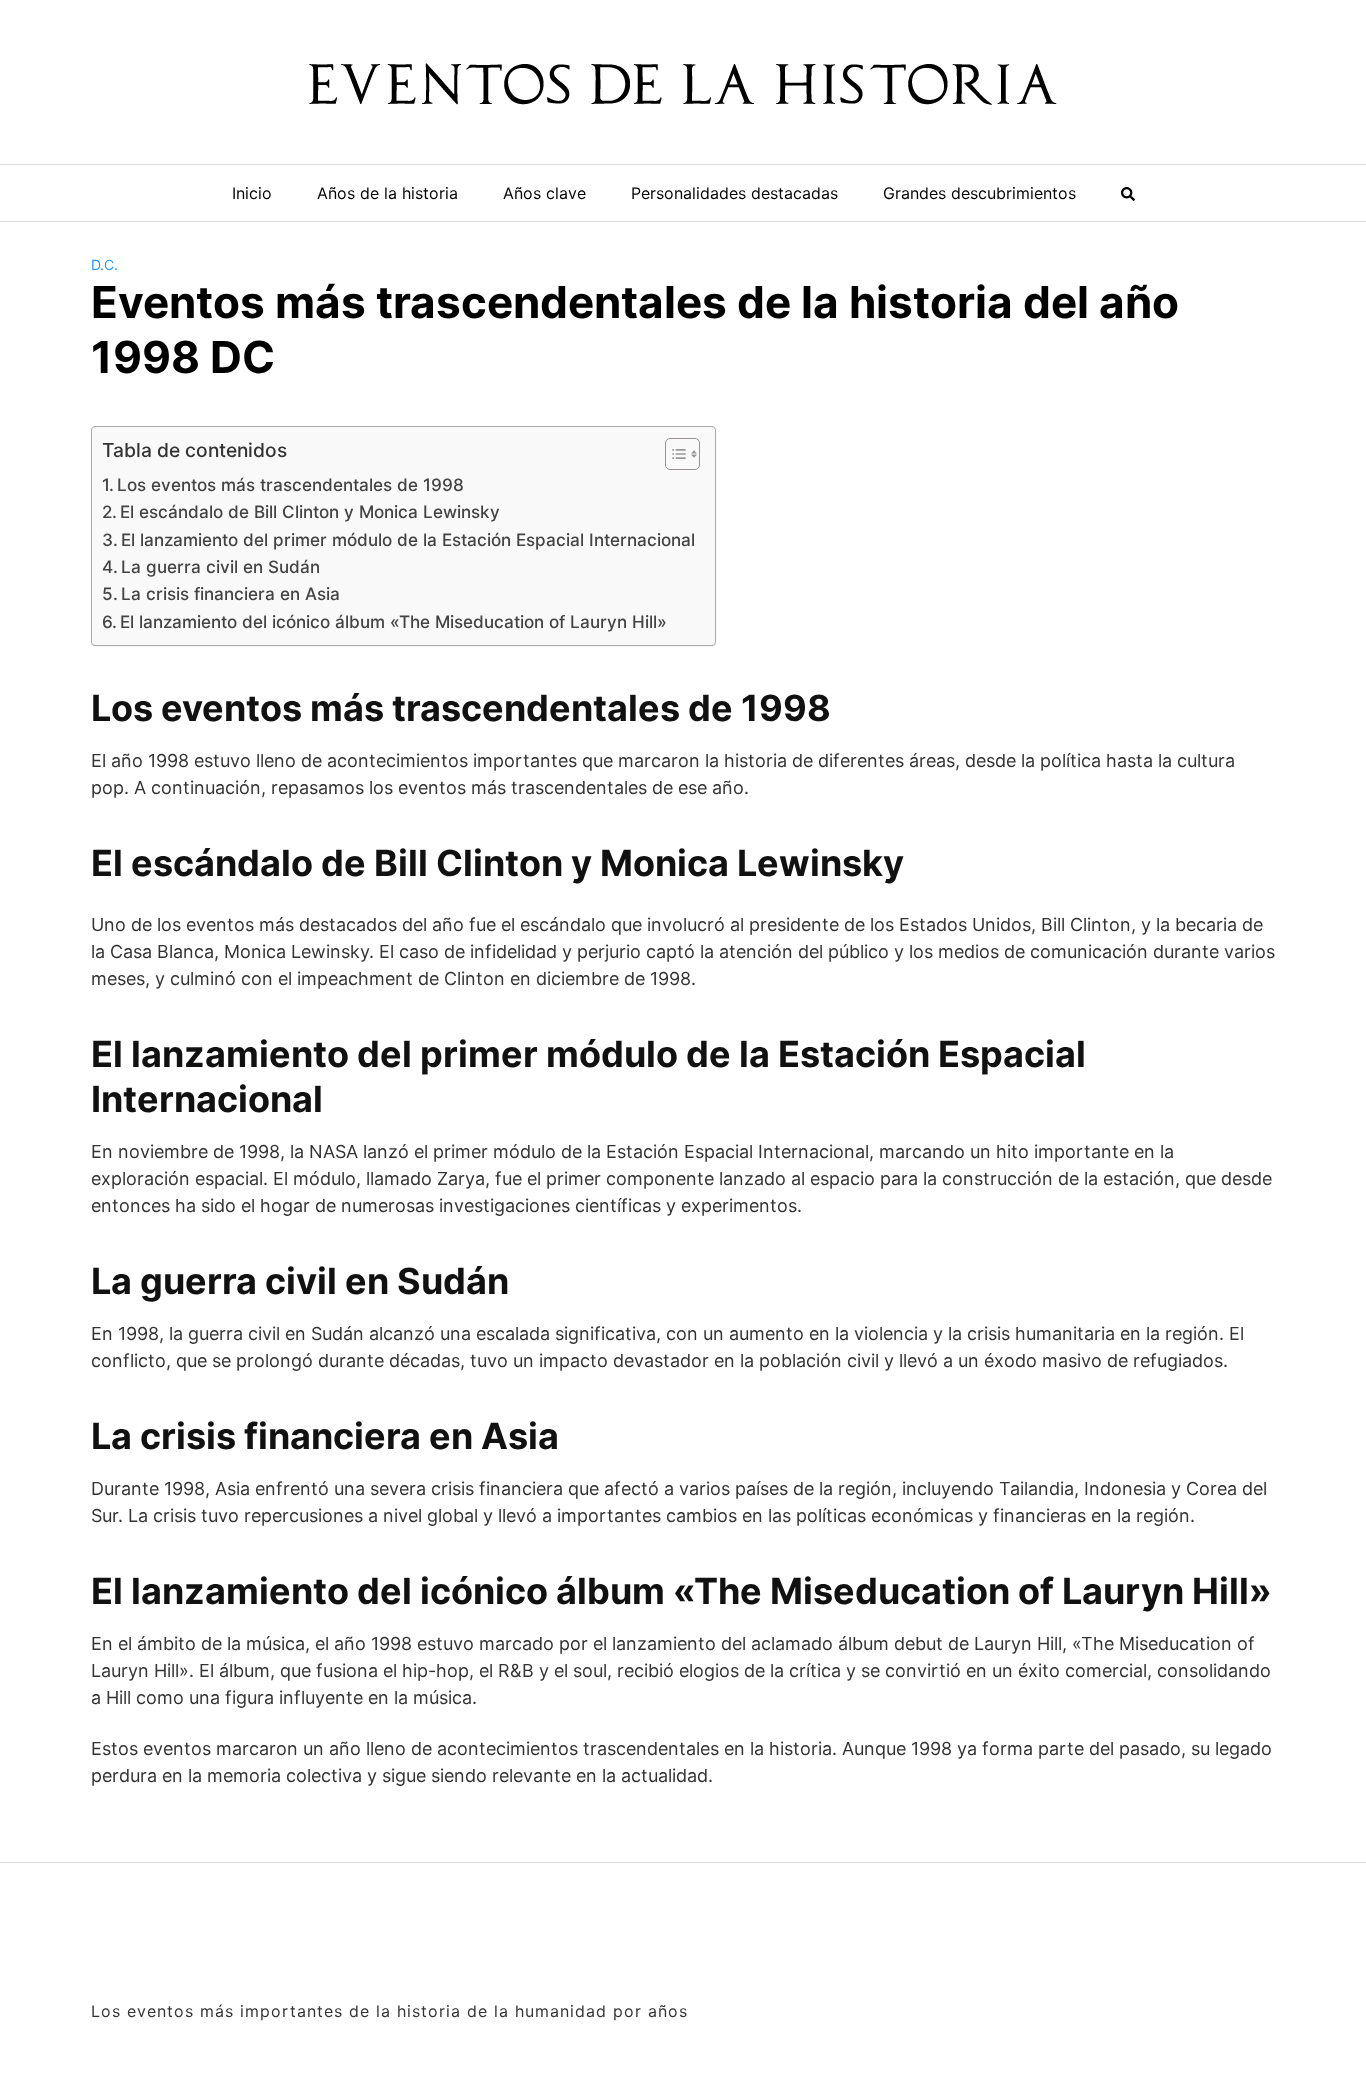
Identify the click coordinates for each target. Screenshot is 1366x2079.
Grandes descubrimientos (979, 193)
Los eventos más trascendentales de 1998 (290, 484)
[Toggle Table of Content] (672, 454)
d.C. (104, 264)
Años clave (544, 193)
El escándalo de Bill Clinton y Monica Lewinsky (310, 511)
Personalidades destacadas (734, 193)
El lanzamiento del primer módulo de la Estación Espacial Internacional (408, 539)
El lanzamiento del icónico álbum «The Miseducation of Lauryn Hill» (393, 621)
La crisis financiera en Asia (230, 593)
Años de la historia (387, 193)
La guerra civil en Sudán (220, 566)
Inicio (252, 193)
